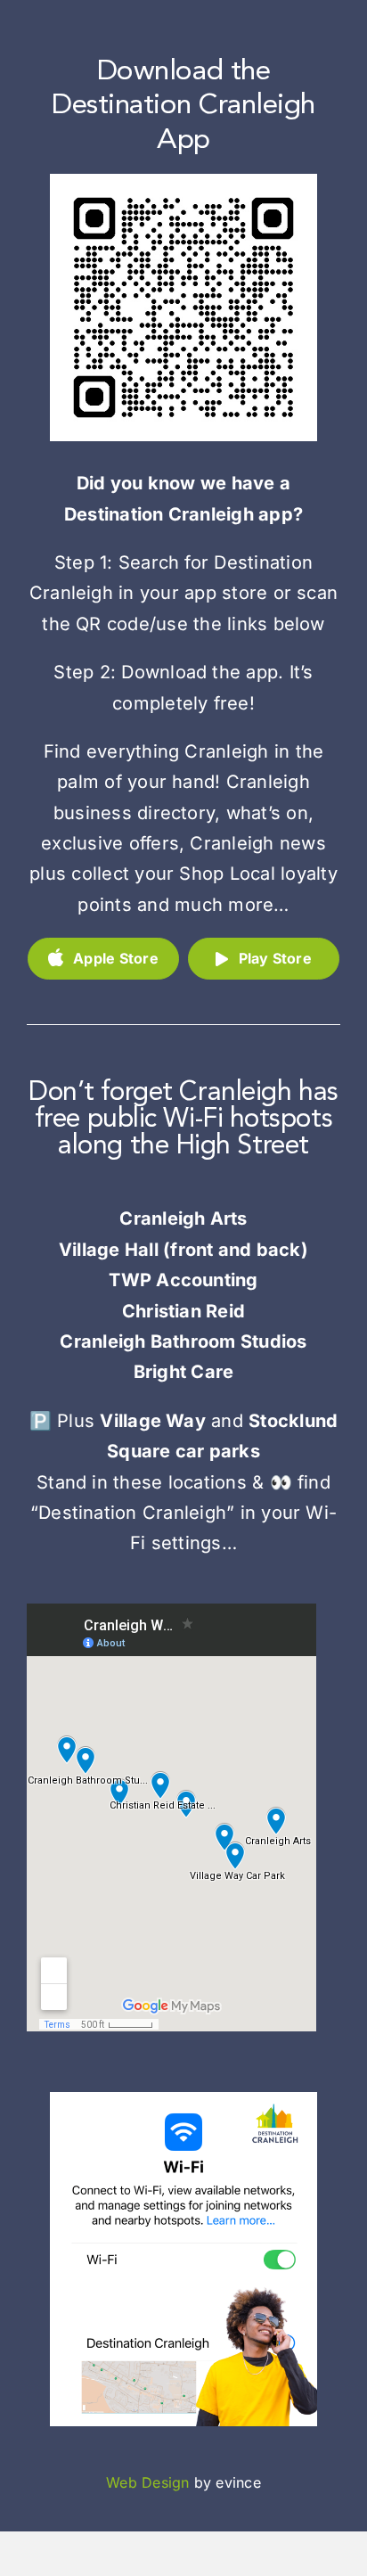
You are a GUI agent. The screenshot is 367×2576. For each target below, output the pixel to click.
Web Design (147, 2482)
